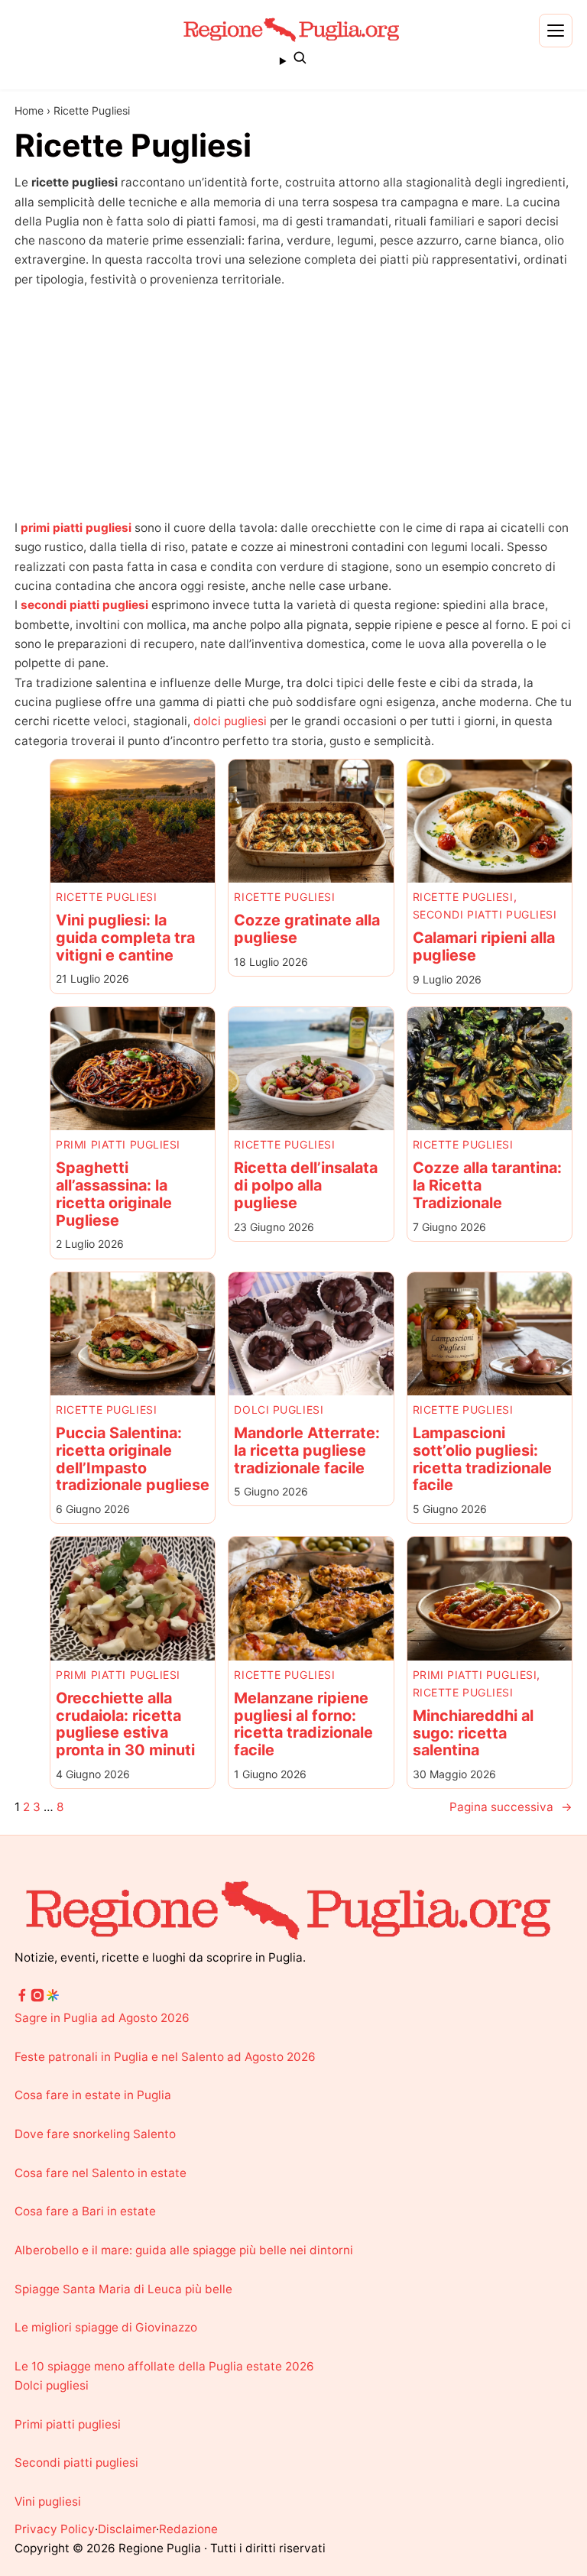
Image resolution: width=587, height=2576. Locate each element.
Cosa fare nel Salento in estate (101, 2173)
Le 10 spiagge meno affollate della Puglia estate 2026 (164, 2366)
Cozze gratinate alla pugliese (307, 929)
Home (29, 110)
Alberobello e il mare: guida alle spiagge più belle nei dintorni (184, 2250)
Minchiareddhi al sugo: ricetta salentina (473, 1733)
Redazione (188, 2529)
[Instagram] (37, 1999)
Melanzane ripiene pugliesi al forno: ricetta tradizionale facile (303, 1724)
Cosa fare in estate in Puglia (93, 2095)
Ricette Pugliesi (106, 897)
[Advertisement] (293, 403)
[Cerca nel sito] (293, 60)
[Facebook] (22, 1999)
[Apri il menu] (556, 31)
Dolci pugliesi (279, 1410)
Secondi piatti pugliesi (485, 914)
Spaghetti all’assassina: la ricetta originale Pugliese (114, 1194)
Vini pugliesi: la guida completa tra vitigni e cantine (125, 938)
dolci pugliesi (230, 721)
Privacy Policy (55, 2529)
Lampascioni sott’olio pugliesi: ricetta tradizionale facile (482, 1459)
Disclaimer (127, 2529)
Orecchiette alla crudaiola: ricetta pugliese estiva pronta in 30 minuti (125, 1724)
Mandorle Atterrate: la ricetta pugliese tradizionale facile (307, 1450)
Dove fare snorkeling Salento (95, 2134)
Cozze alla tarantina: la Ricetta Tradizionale (487, 1185)
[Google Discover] (53, 1999)
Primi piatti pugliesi (118, 1144)
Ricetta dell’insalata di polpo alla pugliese (306, 1185)
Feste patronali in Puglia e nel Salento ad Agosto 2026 (165, 2057)
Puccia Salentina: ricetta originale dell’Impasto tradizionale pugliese (133, 1459)
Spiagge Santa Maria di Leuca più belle (123, 2289)
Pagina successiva (511, 1807)
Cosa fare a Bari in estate (85, 2211)
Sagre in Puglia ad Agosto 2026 (102, 2018)
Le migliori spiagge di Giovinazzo (106, 2327)
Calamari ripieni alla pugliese (484, 947)
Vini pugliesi (48, 2501)
